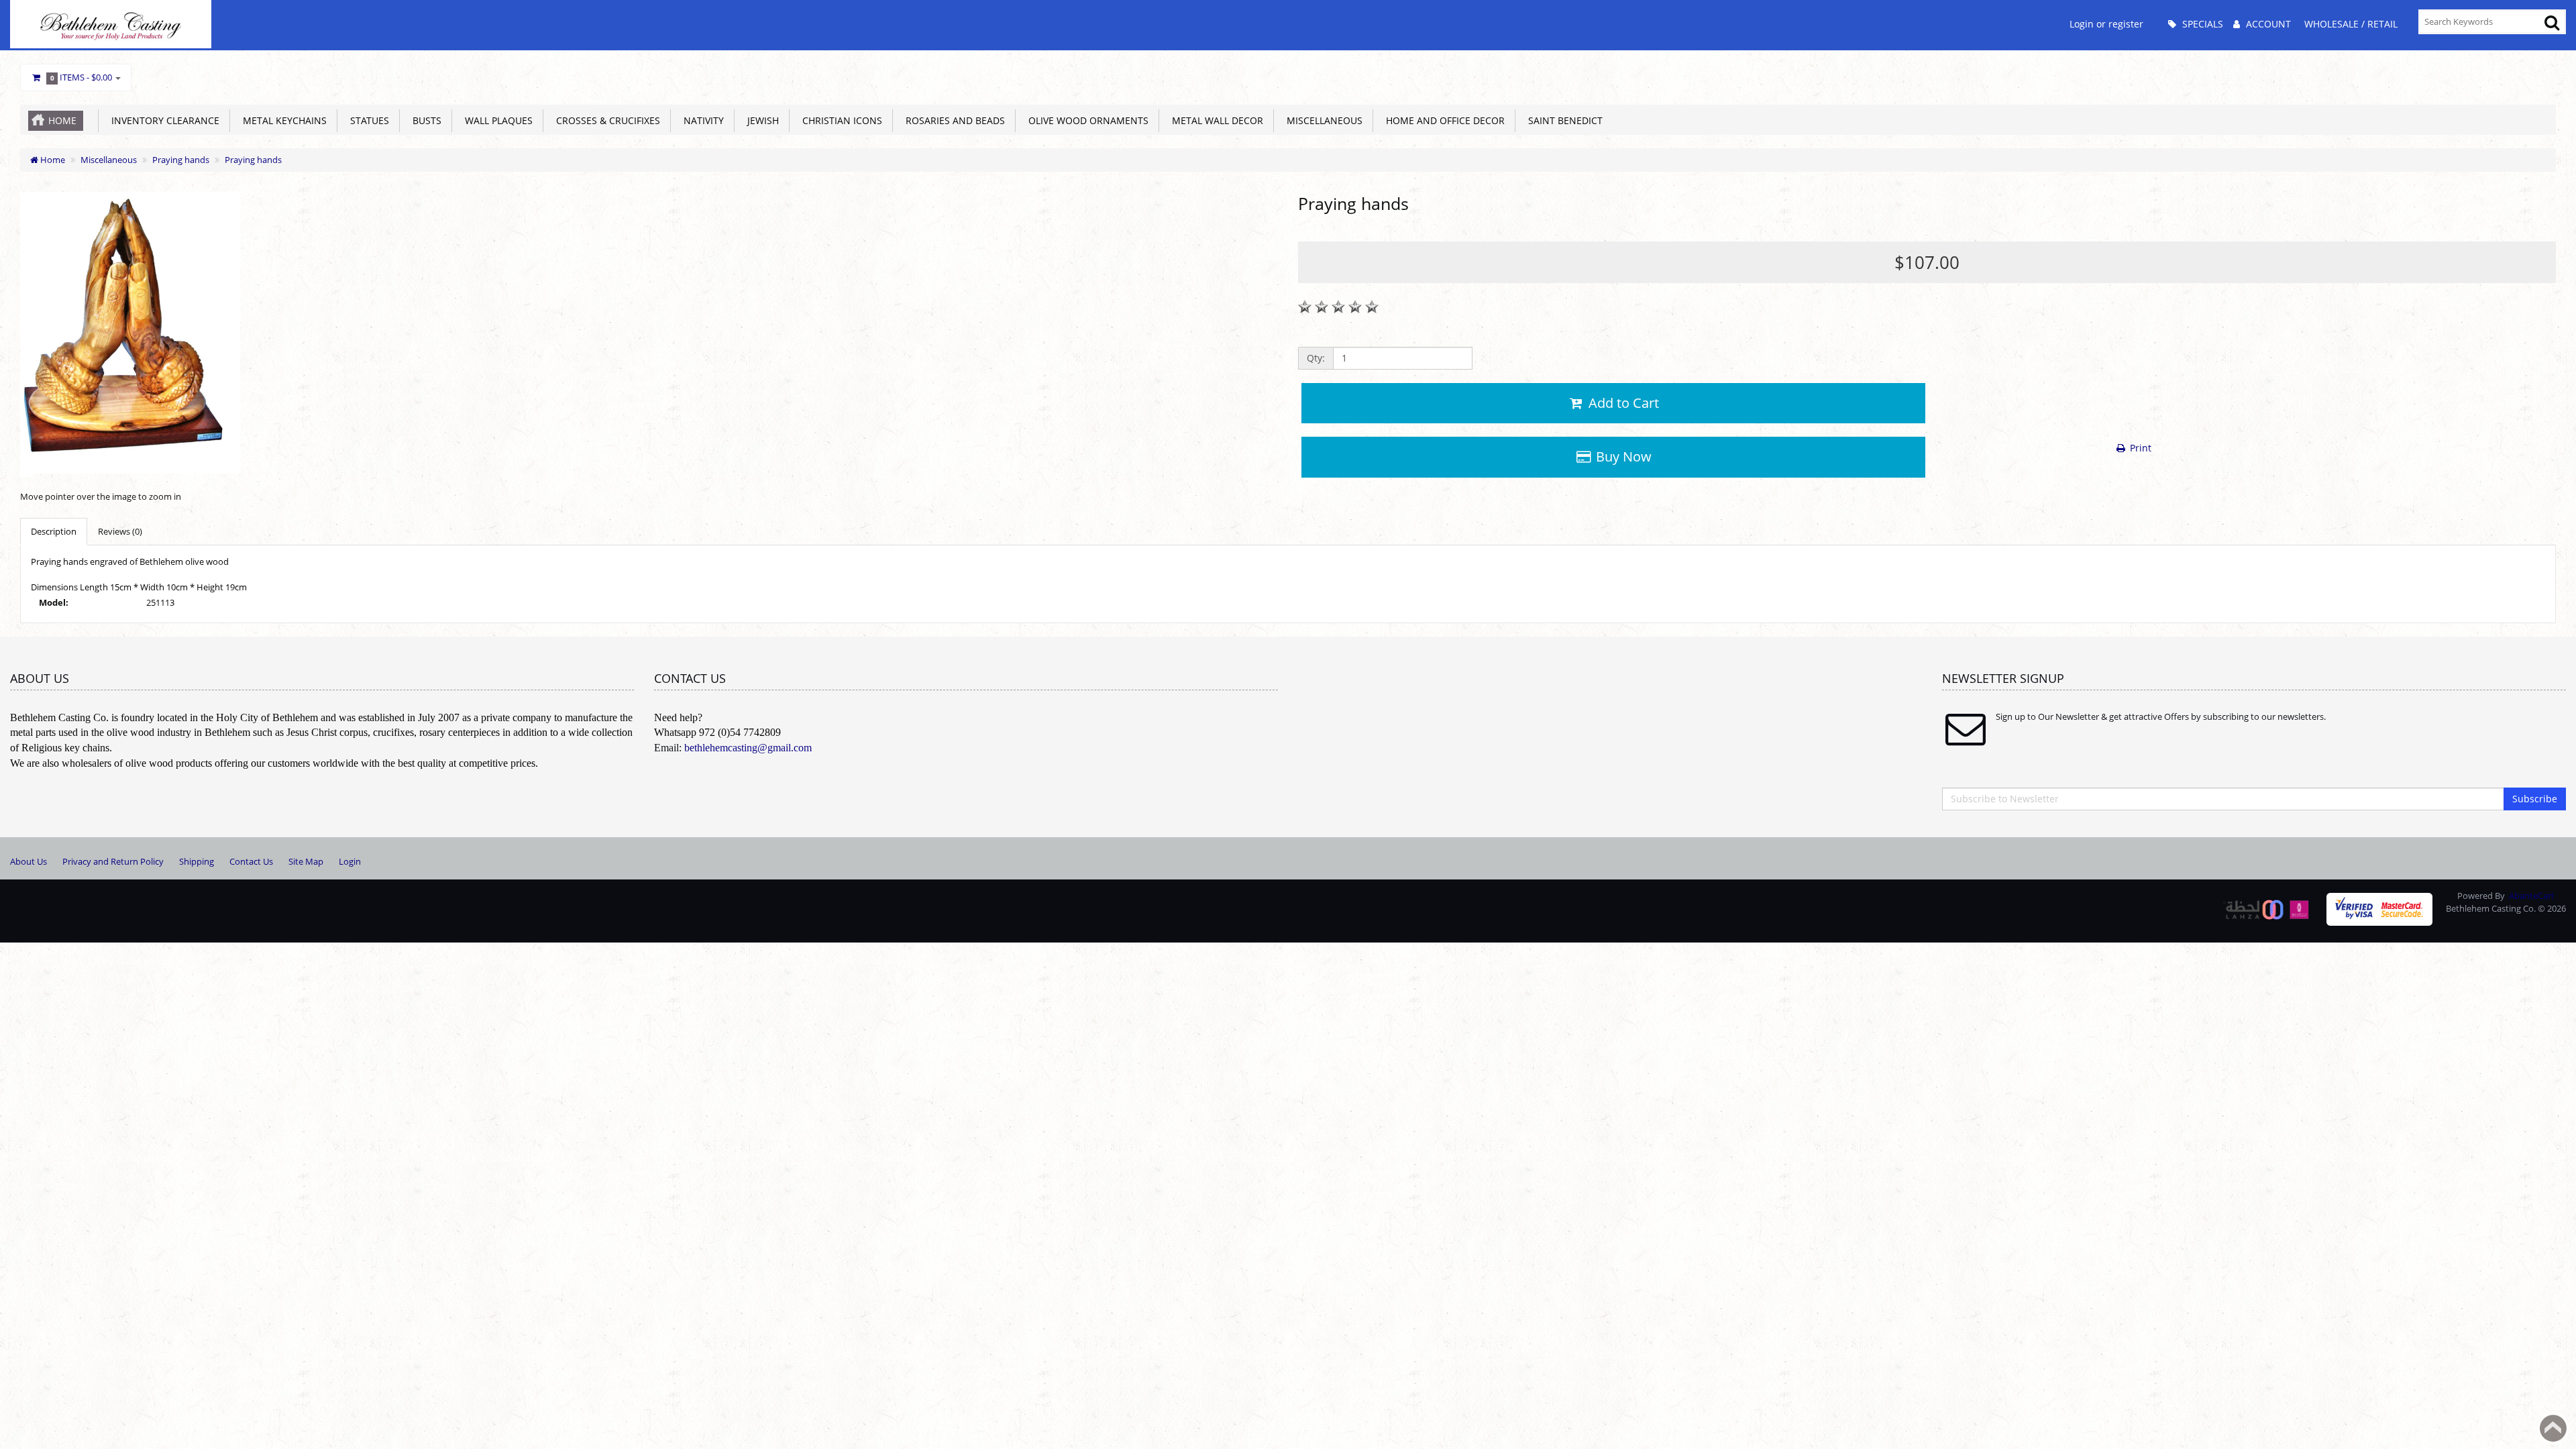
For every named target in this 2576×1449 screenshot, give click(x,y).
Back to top (2553, 1428)
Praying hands (181, 160)
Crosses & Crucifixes (605, 120)
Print (2139, 448)
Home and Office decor (1443, 120)
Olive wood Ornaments (1086, 120)
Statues (367, 120)
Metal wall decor (1215, 120)
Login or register (2106, 24)
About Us (29, 861)
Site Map (306, 861)
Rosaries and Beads (953, 120)
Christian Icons (840, 120)
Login (350, 861)
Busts (424, 120)
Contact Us (251, 861)
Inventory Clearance (163, 120)
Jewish (760, 120)
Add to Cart (1622, 403)
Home (62, 120)
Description (54, 531)
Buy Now (1622, 457)
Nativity (701, 120)
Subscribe (2535, 799)
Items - (82, 77)
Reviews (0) (120, 531)
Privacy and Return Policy (113, 861)
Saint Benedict (1563, 120)
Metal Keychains (282, 120)
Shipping (197, 861)
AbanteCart (2532, 896)
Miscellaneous (1322, 120)
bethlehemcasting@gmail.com (748, 748)
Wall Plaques (496, 120)
